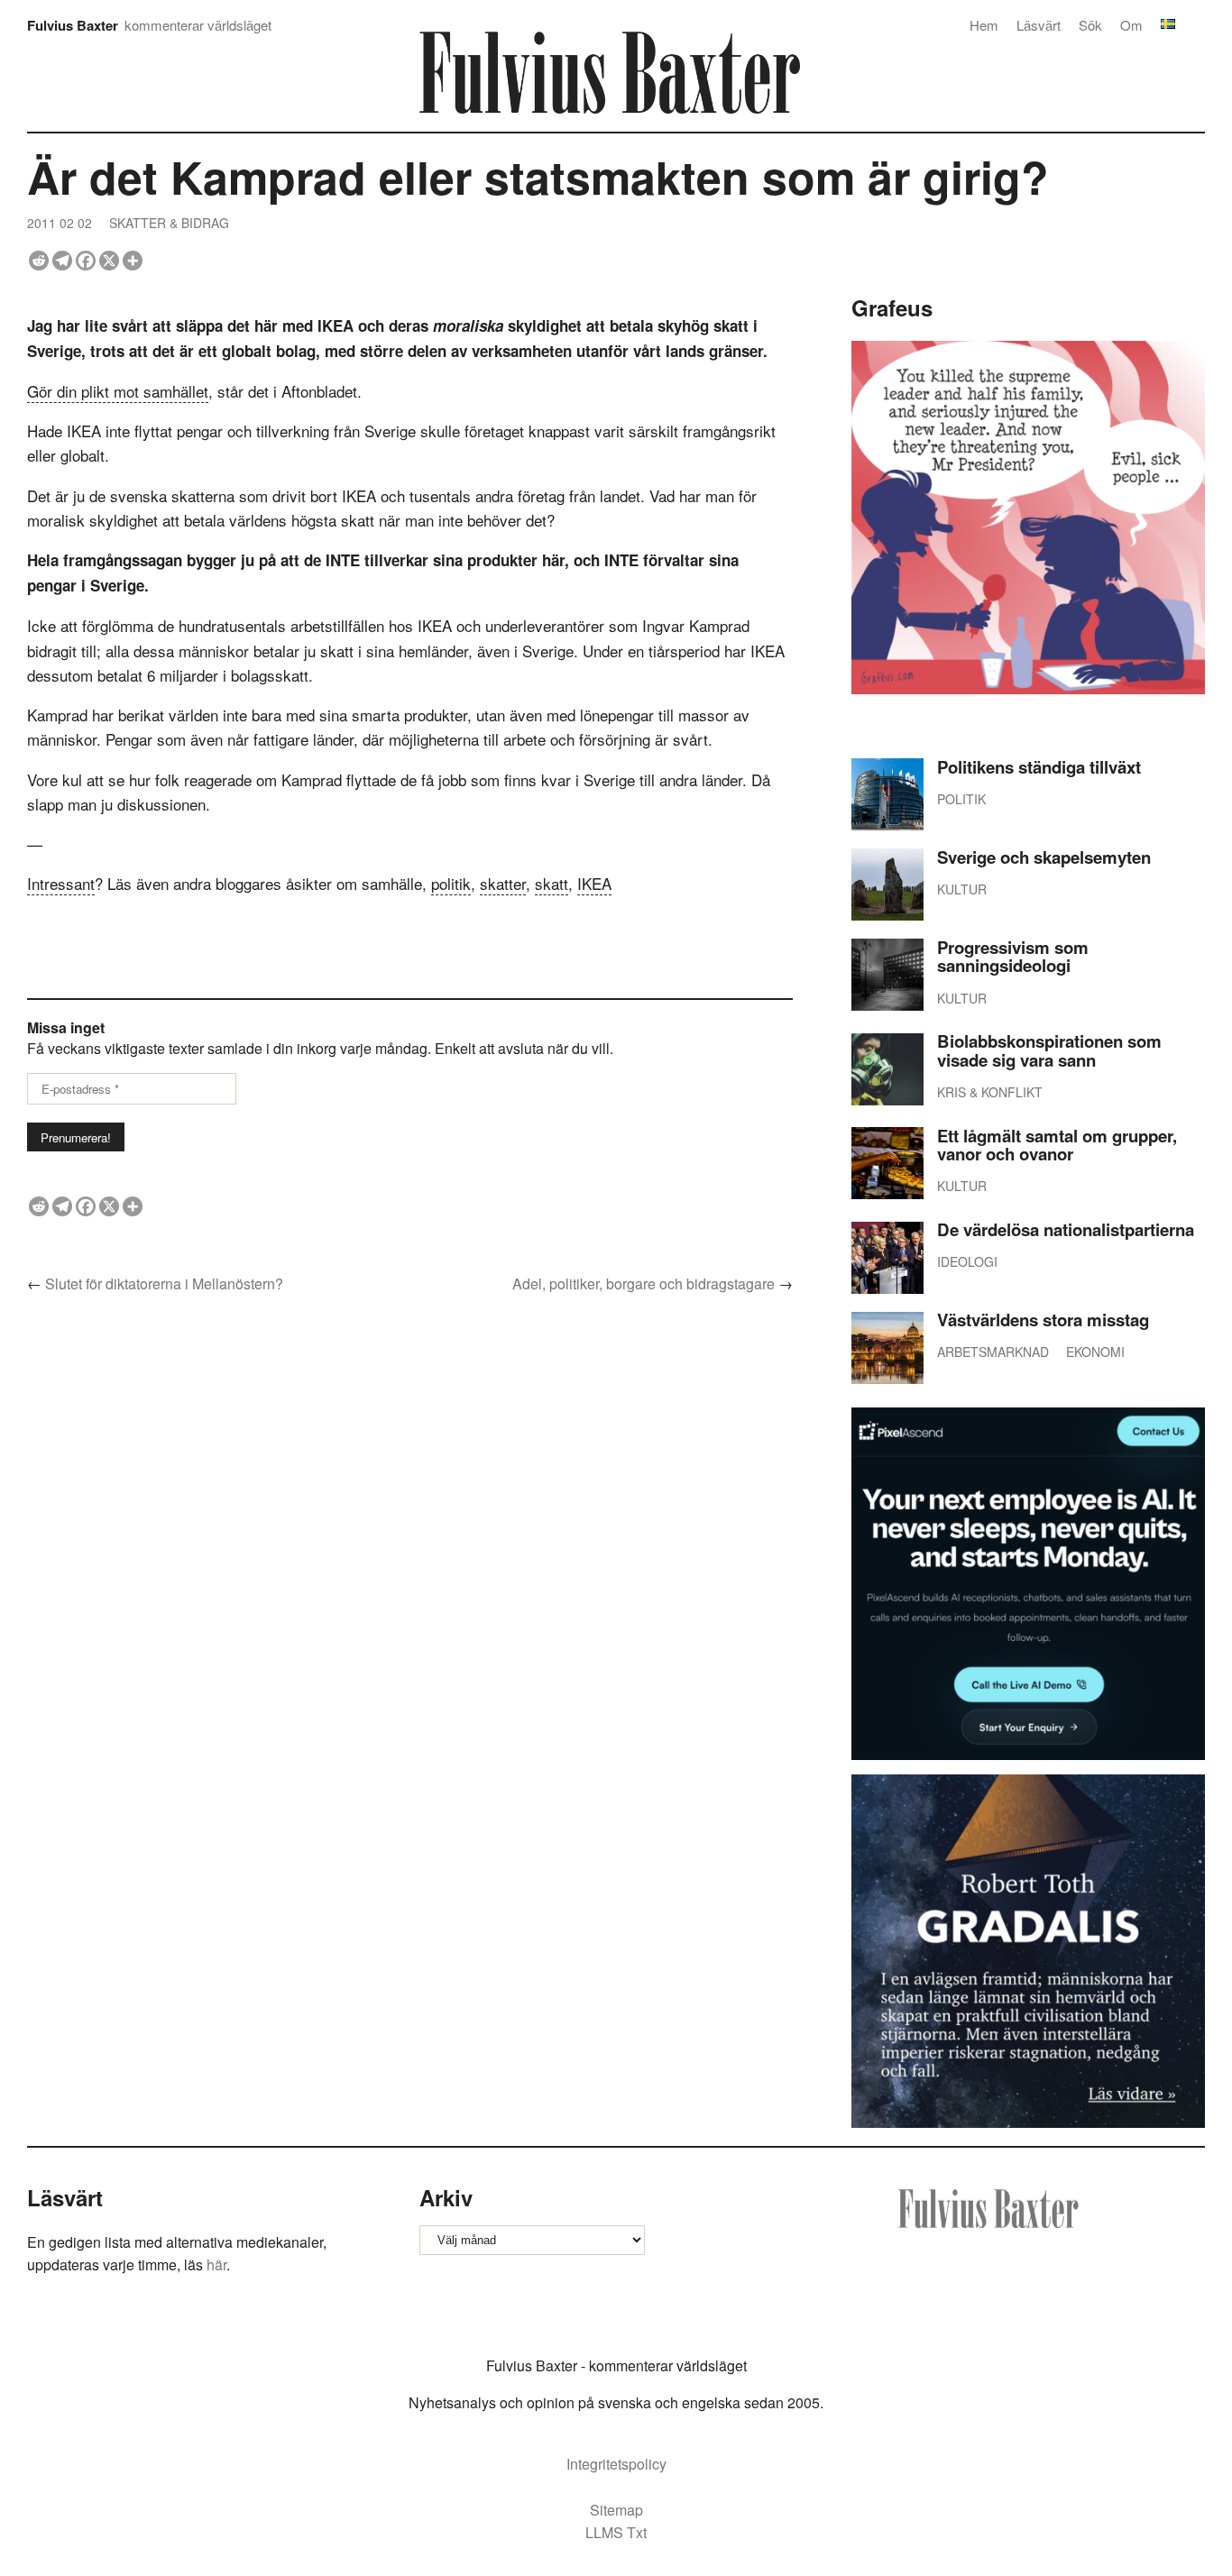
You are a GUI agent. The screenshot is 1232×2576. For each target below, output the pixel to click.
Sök (1090, 25)
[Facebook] (86, 261)
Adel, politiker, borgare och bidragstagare (644, 1283)
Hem (984, 25)
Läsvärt (1039, 25)
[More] (133, 261)
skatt (552, 883)
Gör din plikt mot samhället (118, 391)
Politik (961, 799)
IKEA (594, 883)
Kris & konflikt (990, 1092)
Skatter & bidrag (169, 223)
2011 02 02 (60, 223)
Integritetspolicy (616, 2464)
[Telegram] (62, 261)
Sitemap (616, 2510)
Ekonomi (1095, 1352)
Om (1131, 25)
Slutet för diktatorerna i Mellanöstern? (164, 1283)
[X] (109, 261)
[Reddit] (39, 261)
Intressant (61, 883)
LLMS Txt (616, 2532)
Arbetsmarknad (993, 1352)
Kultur (962, 889)
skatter (503, 883)
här (216, 2264)
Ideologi (967, 1261)
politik (451, 883)
